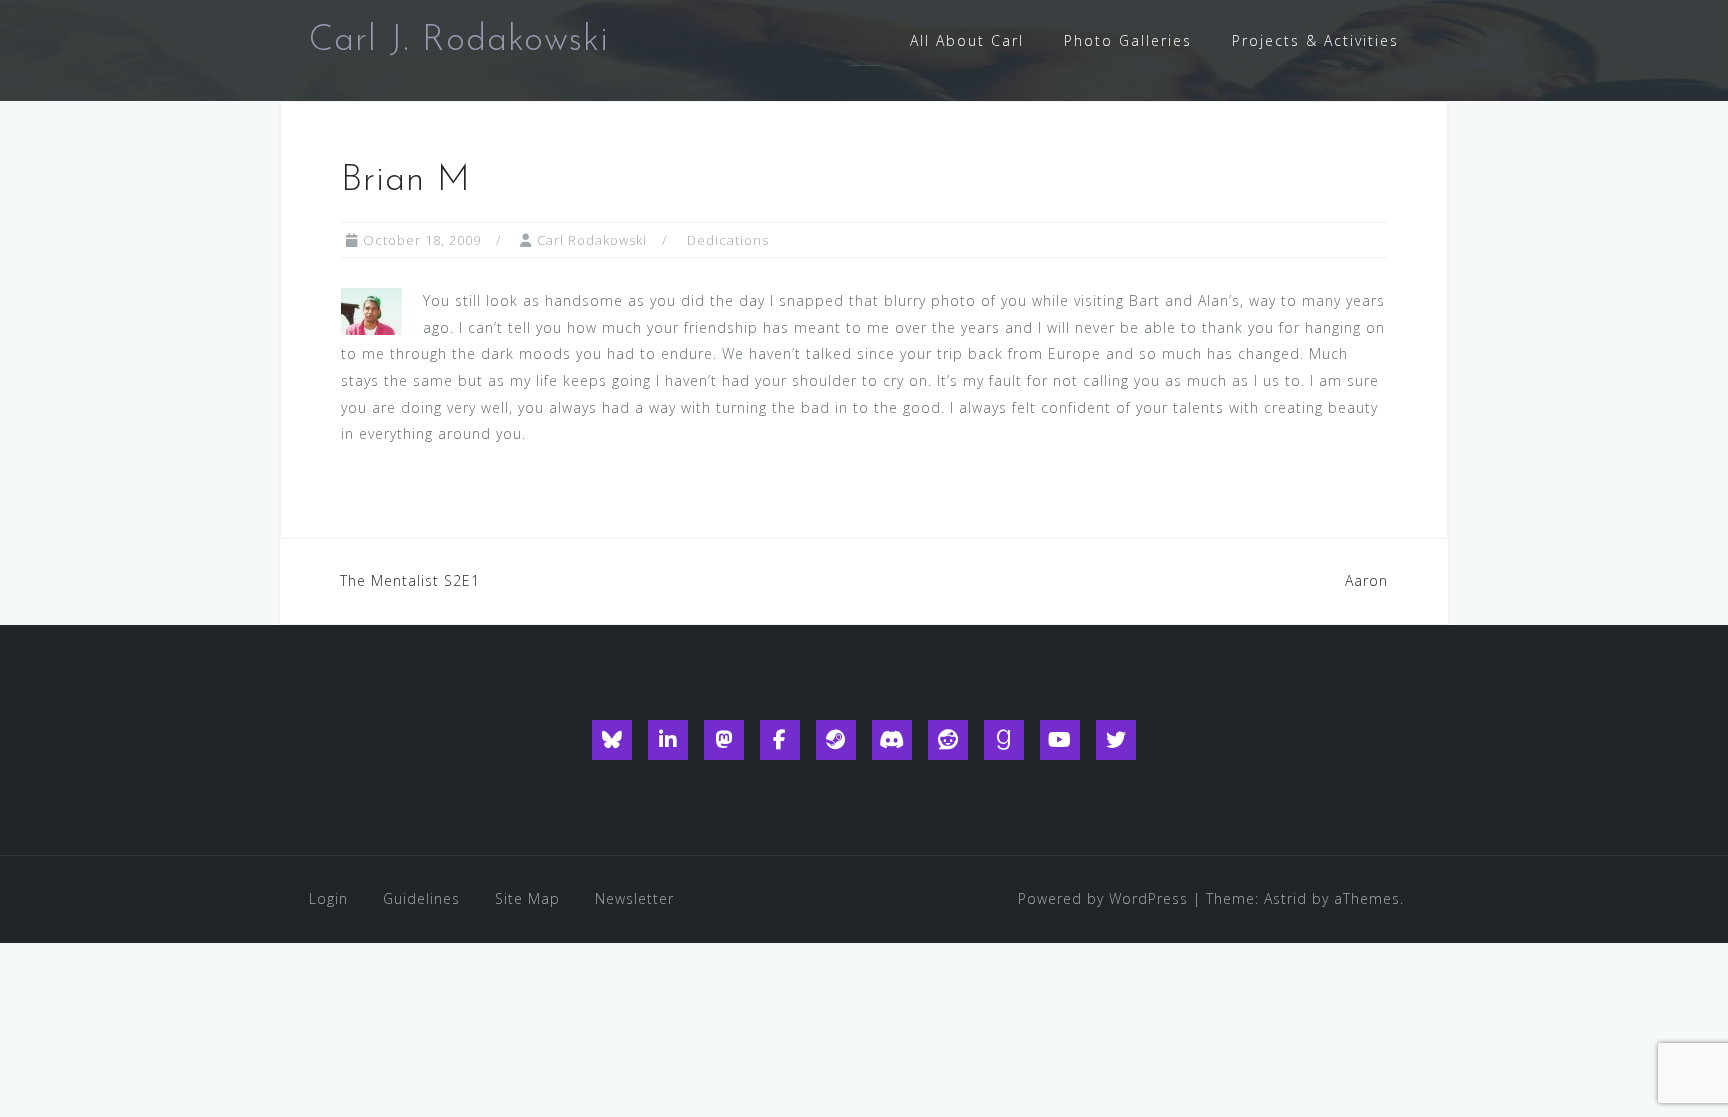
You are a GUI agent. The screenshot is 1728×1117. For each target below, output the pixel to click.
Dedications (728, 240)
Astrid (1285, 898)
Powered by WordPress (1103, 898)
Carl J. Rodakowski (459, 41)
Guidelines (421, 898)
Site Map (527, 898)
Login (328, 898)
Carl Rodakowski (592, 240)
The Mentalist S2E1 (410, 580)
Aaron (1366, 580)
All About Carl (967, 40)
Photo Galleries (1128, 40)
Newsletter (634, 898)
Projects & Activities (1315, 40)
